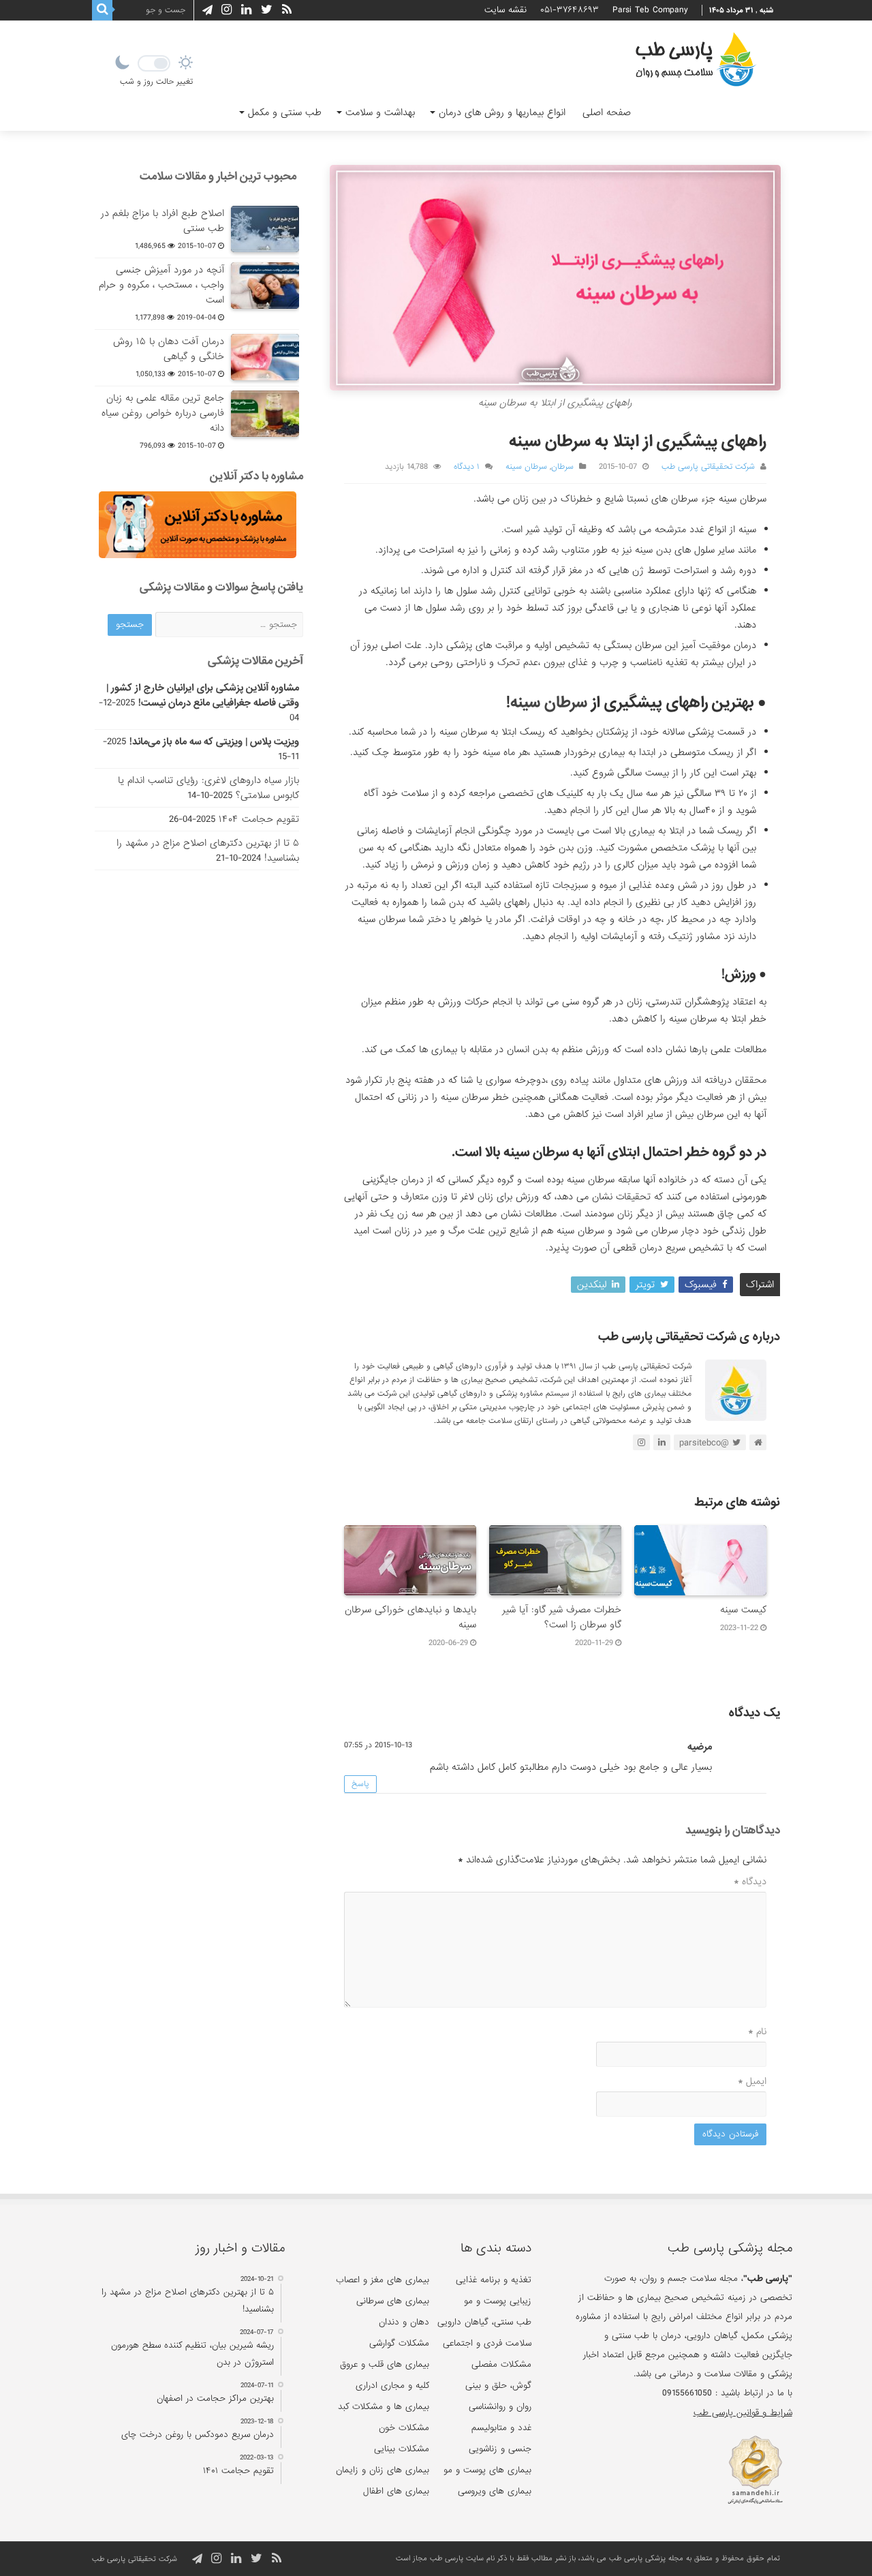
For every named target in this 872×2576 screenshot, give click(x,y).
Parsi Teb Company (650, 10)
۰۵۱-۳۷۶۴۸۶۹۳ (570, 10)
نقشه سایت (505, 10)
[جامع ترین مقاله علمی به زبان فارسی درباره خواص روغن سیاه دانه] (265, 414)
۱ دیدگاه (467, 467)
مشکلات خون (404, 2428)
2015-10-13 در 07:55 (378, 1745)
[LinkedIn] (246, 10)
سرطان (562, 467)
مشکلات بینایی (402, 2449)
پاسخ (360, 1784)
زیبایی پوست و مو (498, 2301)
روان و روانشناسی (500, 2407)
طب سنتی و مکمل (285, 112)
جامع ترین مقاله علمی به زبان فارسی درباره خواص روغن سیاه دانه (163, 413)
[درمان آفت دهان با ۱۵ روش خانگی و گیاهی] (265, 357)
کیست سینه (743, 1610)
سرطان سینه (526, 467)
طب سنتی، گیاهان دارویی (484, 2322)
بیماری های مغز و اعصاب (383, 2280)
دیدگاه (750, 1882)
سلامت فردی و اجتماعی (487, 2343)
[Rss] (287, 10)
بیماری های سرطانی (393, 2301)
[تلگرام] (205, 10)
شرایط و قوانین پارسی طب (743, 2413)
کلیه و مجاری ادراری (392, 2386)
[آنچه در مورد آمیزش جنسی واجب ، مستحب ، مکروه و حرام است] (265, 286)
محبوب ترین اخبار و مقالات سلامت (218, 176)
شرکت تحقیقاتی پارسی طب (708, 467)
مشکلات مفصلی (501, 2364)
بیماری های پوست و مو (487, 2470)
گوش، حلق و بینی (498, 2386)
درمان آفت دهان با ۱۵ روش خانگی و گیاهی (169, 349)
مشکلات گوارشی (399, 2343)
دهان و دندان (404, 2322)
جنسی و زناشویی (500, 2449)
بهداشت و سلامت (380, 112)
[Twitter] (267, 10)
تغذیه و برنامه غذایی (494, 2280)
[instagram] (227, 10)
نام (757, 2031)
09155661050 (687, 2393)
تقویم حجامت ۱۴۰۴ (259, 819)
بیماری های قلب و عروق (385, 2364)
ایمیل (752, 2081)
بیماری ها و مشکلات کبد (384, 2407)
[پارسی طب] (696, 61)
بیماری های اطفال (396, 2491)
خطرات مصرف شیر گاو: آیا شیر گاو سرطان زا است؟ (562, 1617)
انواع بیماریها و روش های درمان (502, 112)
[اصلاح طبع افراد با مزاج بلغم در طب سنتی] (265, 229)
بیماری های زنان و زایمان (383, 2470)
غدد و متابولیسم (501, 2428)
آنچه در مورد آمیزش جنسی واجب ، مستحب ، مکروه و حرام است (161, 285)
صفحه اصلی (607, 112)
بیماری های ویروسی (495, 2491)
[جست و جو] (102, 10)
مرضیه (700, 1747)
